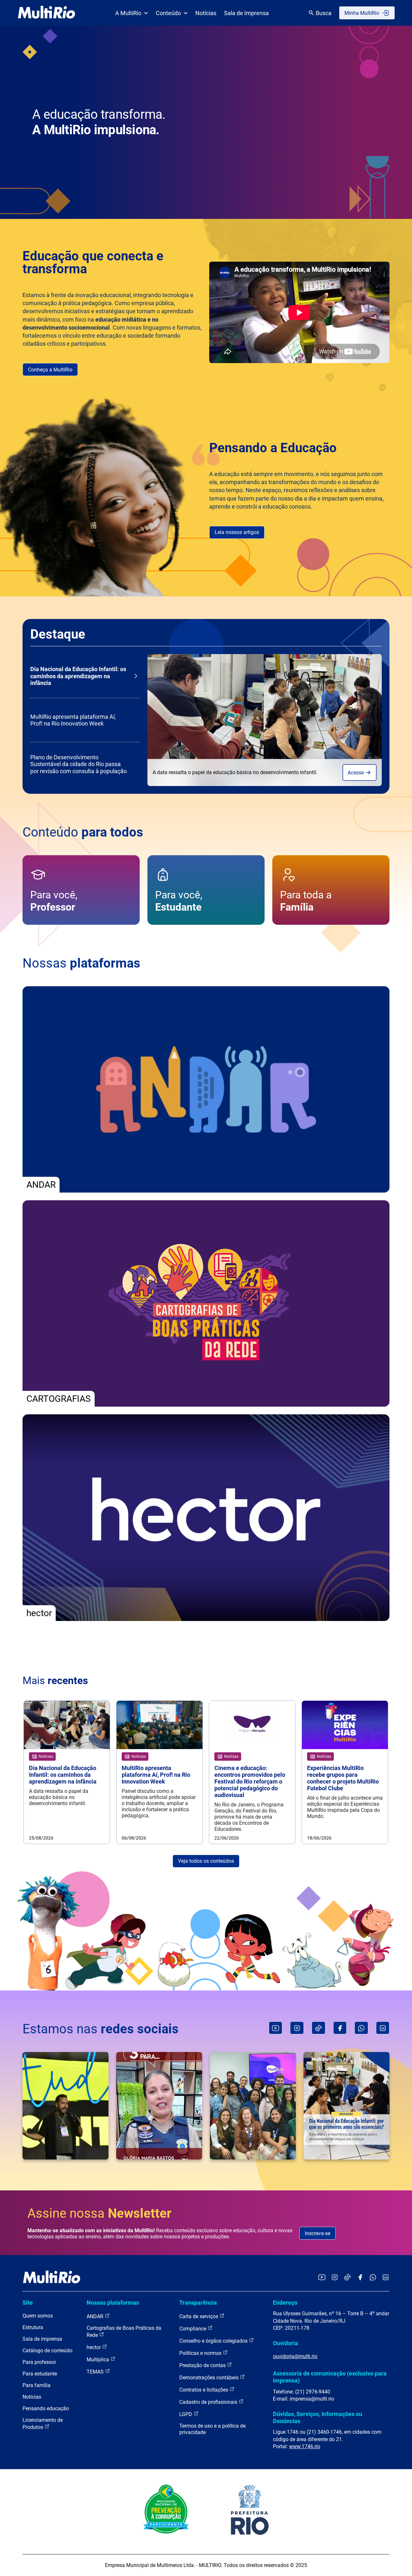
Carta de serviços (199, 2316)
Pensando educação (46, 2408)
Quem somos (38, 2316)
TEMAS (96, 2372)
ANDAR (96, 2316)
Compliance (193, 2329)
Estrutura (33, 2327)
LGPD (186, 2414)
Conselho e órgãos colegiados (214, 2341)
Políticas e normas (201, 2353)
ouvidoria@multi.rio (295, 2356)
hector (94, 2347)
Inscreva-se (318, 2233)
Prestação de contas (203, 2365)
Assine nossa (99, 2213)
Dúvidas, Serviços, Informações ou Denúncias (318, 2417)
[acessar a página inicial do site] (47, 13)
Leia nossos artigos (237, 532)
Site (28, 2303)
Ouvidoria (286, 2343)
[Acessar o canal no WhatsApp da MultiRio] (373, 2278)
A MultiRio (128, 13)
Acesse (356, 773)
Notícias (206, 13)
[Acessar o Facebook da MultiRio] (360, 2278)
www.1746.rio (305, 2446)
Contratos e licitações (204, 2390)
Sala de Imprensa (246, 13)
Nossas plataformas (113, 2303)
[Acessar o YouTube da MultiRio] (322, 2278)
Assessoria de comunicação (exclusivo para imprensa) (330, 2377)
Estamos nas (101, 2029)
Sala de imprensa (42, 2339)
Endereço (285, 2303)
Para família (37, 2385)
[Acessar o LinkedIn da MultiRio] (386, 2278)
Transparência (198, 2303)
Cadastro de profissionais (209, 2402)
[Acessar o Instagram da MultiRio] (335, 2278)
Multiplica (98, 2360)
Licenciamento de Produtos (43, 2424)
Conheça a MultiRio (50, 370)
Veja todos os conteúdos (206, 1861)
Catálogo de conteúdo (47, 2351)
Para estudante (40, 2374)
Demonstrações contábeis (210, 2378)
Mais (55, 1681)
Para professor (39, 2362)
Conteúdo (168, 13)
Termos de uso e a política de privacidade (212, 2429)
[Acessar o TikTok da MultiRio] (347, 2278)
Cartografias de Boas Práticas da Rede (124, 2332)
